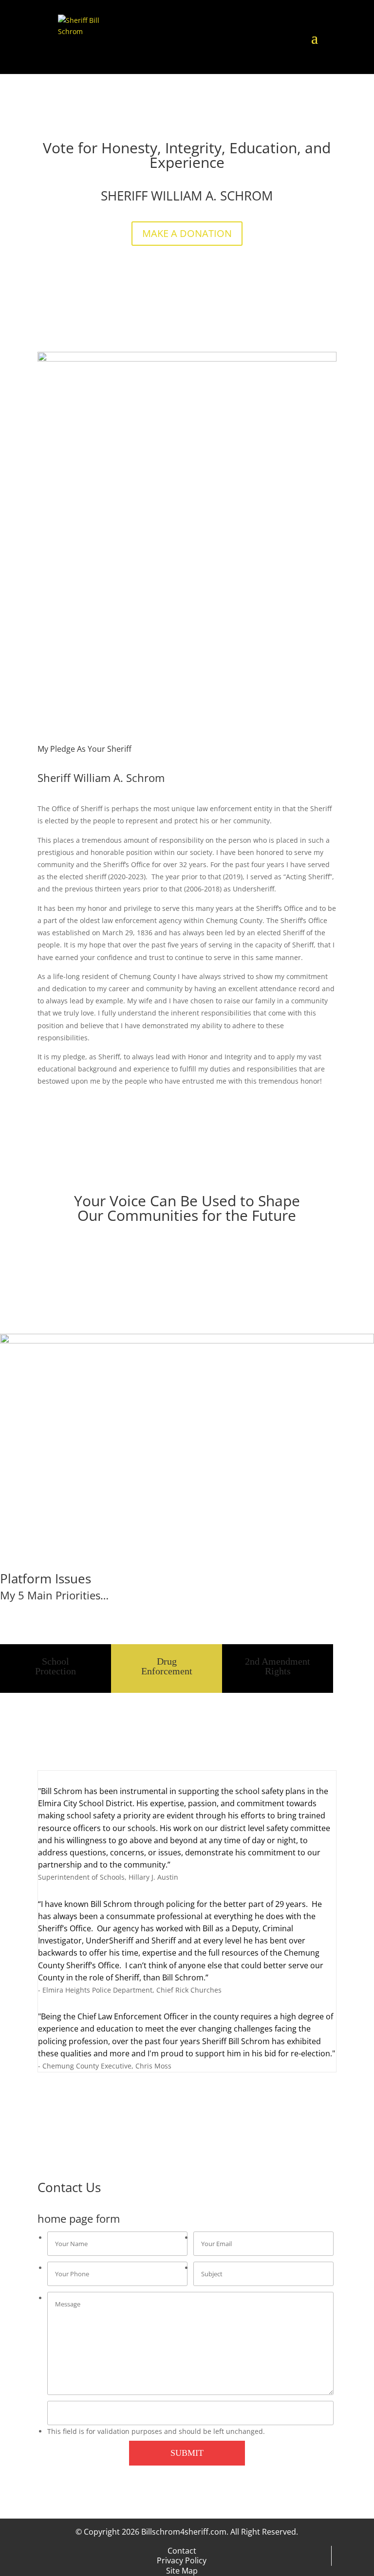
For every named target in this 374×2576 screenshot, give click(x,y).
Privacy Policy (182, 2560)
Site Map (182, 2571)
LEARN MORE (41, 1617)
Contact (182, 2551)
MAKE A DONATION (187, 233)
